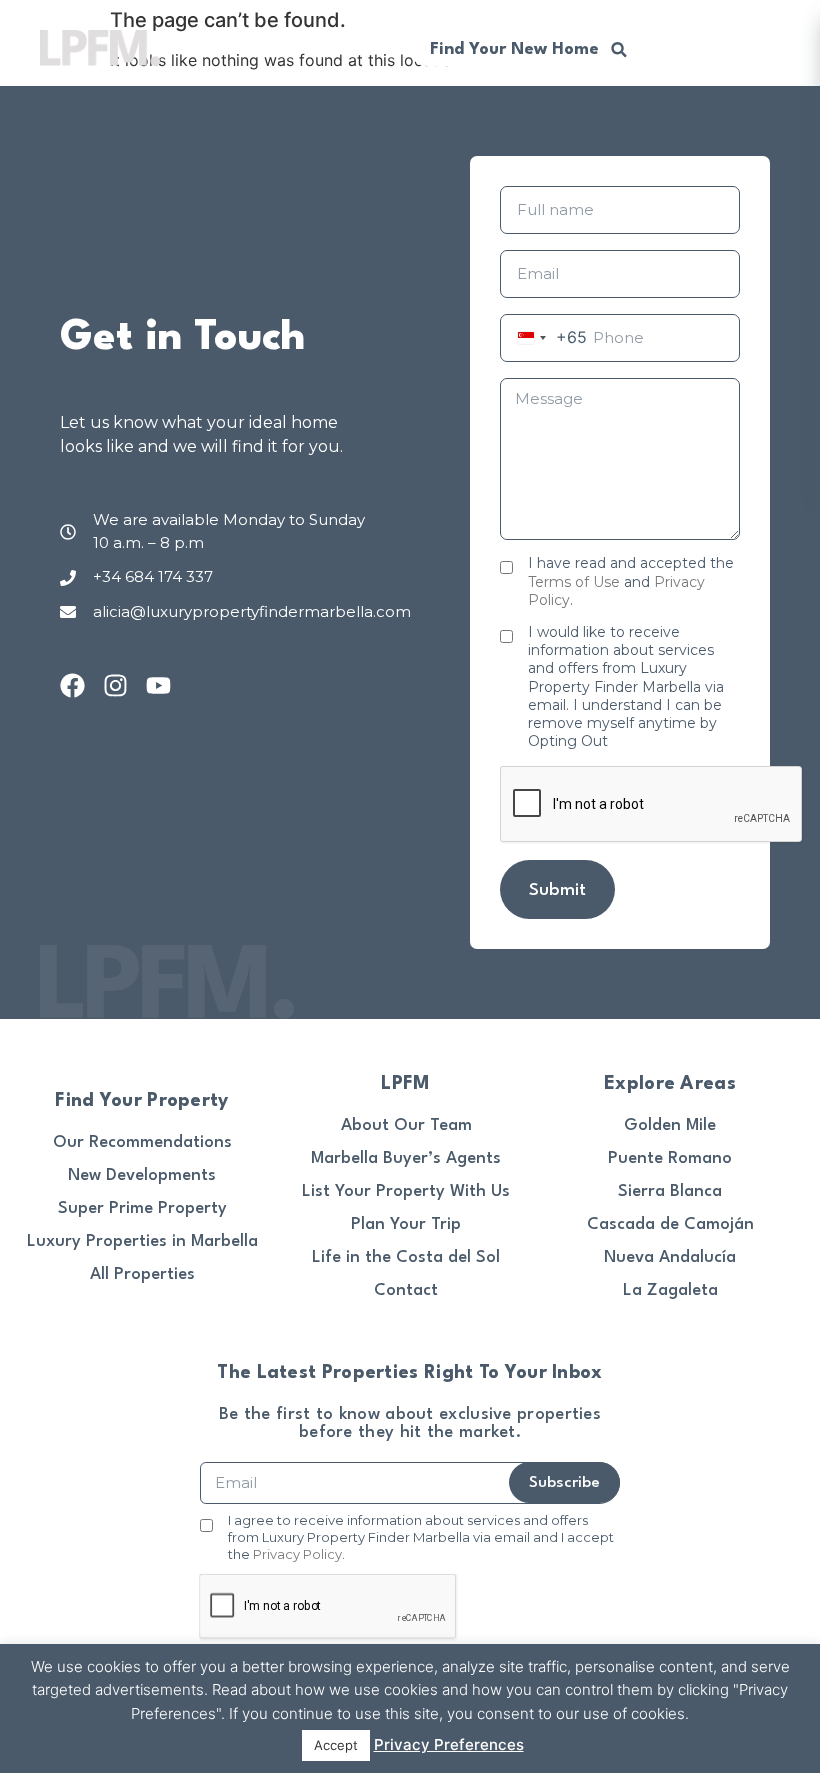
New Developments (142, 1175)
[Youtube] (158, 685)
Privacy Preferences (449, 1744)
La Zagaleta (670, 1290)
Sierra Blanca (670, 1191)
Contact (406, 1290)
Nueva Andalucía (670, 1257)
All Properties (142, 1274)
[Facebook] (72, 685)
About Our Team (406, 1125)
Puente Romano (670, 1158)
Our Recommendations (142, 1142)
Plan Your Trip (406, 1224)
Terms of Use (574, 582)
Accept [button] (336, 1745)
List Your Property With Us (406, 1191)
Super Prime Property (142, 1208)
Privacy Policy (297, 1554)
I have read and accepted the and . (631, 581)
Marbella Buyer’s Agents (406, 1158)
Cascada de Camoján (670, 1224)
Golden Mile (670, 1125)
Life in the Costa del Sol (406, 1257)
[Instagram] (115, 685)
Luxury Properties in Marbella (142, 1241)
